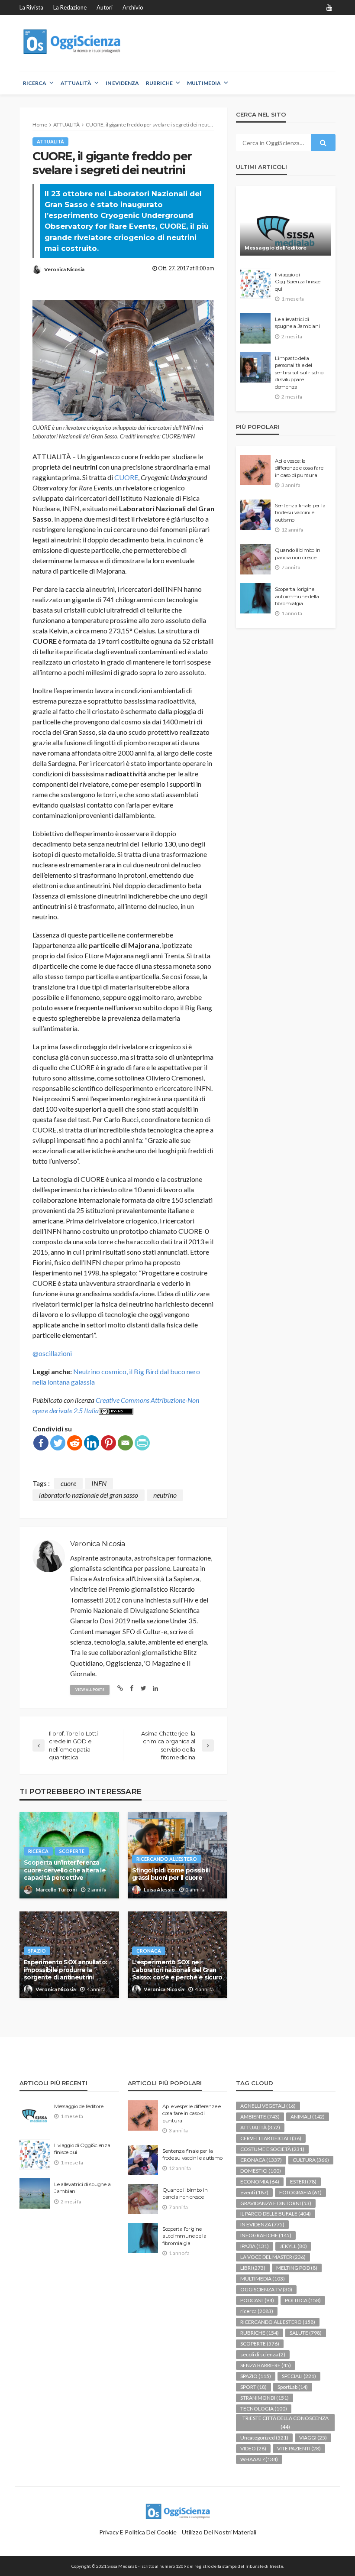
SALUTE (306, 2333)
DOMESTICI (261, 2171)
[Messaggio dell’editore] (286, 225)
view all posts (90, 1690)
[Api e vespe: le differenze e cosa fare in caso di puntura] (255, 470)
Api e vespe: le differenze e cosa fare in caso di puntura (299, 468)
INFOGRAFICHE (266, 2235)
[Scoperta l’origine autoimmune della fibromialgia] (255, 598)
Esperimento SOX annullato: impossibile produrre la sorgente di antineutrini (65, 1970)
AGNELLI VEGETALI (268, 2106)
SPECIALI (299, 2376)
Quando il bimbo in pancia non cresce (297, 554)
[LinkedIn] (92, 1443)
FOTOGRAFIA (300, 2192)
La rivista (31, 7)
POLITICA (303, 2300)
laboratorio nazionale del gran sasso (89, 1495)
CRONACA (149, 1951)
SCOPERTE (72, 1851)
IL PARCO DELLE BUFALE (276, 2214)
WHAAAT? (259, 2459)
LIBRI (253, 2268)
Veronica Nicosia (64, 269)
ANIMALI (308, 2117)
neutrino (165, 1495)
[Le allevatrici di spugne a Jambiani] (255, 328)
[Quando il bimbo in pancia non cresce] (255, 559)
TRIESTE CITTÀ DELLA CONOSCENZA (286, 2422)
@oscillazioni (52, 1353)
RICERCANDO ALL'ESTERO (167, 1859)
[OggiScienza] (73, 42)
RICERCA (35, 83)
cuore (68, 1483)
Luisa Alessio (159, 1890)
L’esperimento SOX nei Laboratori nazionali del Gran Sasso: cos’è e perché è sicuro (177, 1970)
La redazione (70, 7)
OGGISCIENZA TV (266, 2289)
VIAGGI (313, 2438)
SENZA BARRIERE (266, 2365)
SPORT (253, 2387)
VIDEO (253, 2448)
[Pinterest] (108, 1443)
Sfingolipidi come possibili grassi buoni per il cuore (171, 1874)
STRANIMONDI (265, 2398)
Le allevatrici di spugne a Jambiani (297, 323)
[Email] (125, 1443)
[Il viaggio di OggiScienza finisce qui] (255, 284)
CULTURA (311, 2160)
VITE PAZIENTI (299, 2448)
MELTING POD (297, 2268)
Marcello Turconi (56, 1890)
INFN (99, 1483)
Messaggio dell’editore (276, 248)
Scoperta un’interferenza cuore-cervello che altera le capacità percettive (65, 1870)
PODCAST (257, 2300)
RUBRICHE (159, 83)
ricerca (38, 1851)
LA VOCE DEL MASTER (273, 2257)
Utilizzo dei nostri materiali (219, 2532)
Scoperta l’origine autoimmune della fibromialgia (297, 596)
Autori (105, 7)
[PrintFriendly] (142, 1443)
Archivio (133, 7)
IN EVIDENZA (122, 83)
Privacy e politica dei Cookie (138, 2532)
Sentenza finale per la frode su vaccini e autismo (300, 513)
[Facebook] (41, 1443)
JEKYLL (293, 2246)
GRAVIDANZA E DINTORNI (276, 2203)
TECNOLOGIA (264, 2409)
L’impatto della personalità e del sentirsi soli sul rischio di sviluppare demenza (299, 373)
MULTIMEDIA (204, 83)
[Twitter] (58, 1443)
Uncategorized (264, 2438)
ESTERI (303, 2182)
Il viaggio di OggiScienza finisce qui (298, 282)
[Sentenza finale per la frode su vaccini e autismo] (255, 515)
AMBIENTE (260, 2117)
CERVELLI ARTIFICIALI (271, 2138)
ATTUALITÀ (76, 83)
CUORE (126, 477)
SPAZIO (37, 1951)
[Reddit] (75, 1443)
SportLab (293, 2387)
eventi (254, 2192)
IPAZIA (255, 2246)
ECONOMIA (260, 2182)
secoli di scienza (263, 2354)
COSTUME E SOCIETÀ (272, 2149)
